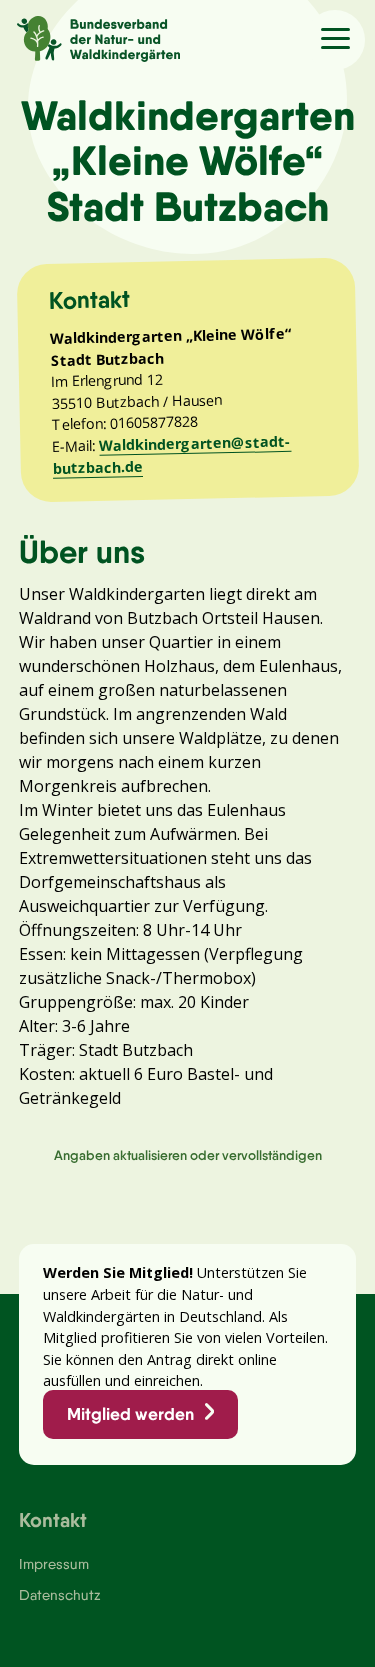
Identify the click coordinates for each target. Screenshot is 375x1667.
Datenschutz (59, 1595)
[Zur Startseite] (90, 36)
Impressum (54, 1564)
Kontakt (53, 1519)
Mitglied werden (130, 1414)
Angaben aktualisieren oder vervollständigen (188, 1155)
